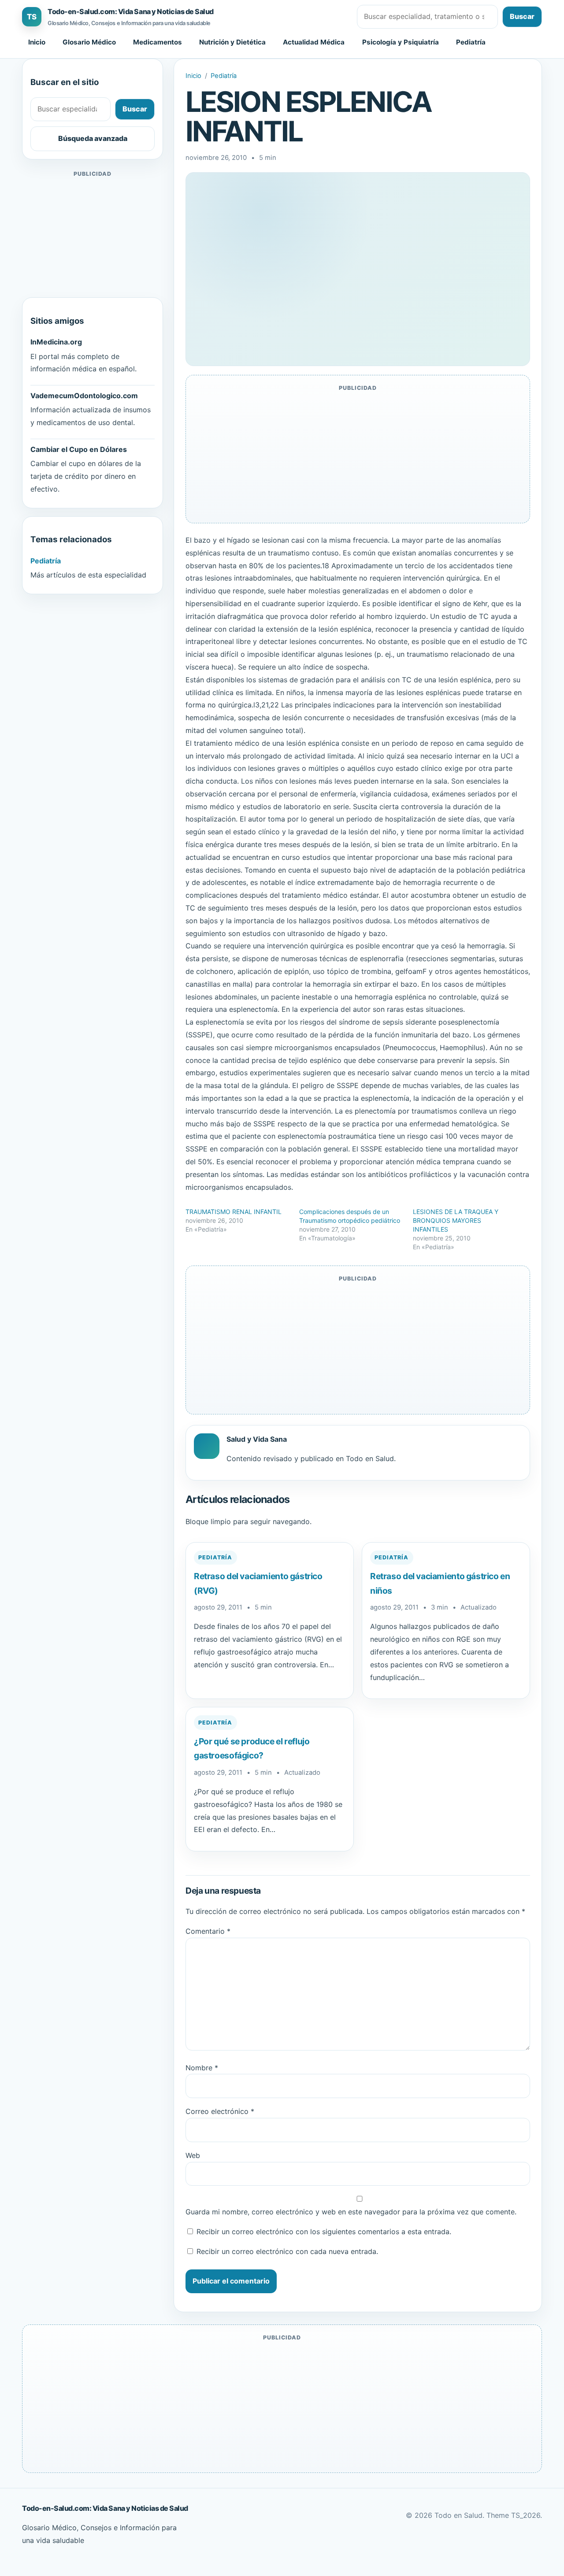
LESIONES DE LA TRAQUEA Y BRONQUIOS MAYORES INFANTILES (456, 1220)
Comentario (208, 1931)
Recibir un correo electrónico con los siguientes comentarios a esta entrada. (324, 2232)
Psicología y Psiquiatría (401, 42)
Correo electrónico (220, 2111)
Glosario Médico (89, 42)
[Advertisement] (93, 234)
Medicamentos (158, 42)
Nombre (202, 2068)
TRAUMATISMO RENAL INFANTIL (234, 1212)
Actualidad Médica (314, 42)
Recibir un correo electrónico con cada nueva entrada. (287, 2251)
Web (193, 2155)
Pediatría (471, 42)
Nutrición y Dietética (232, 42)
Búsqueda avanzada (93, 138)
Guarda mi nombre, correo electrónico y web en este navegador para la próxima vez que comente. (351, 2212)
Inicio (37, 42)
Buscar (522, 16)
